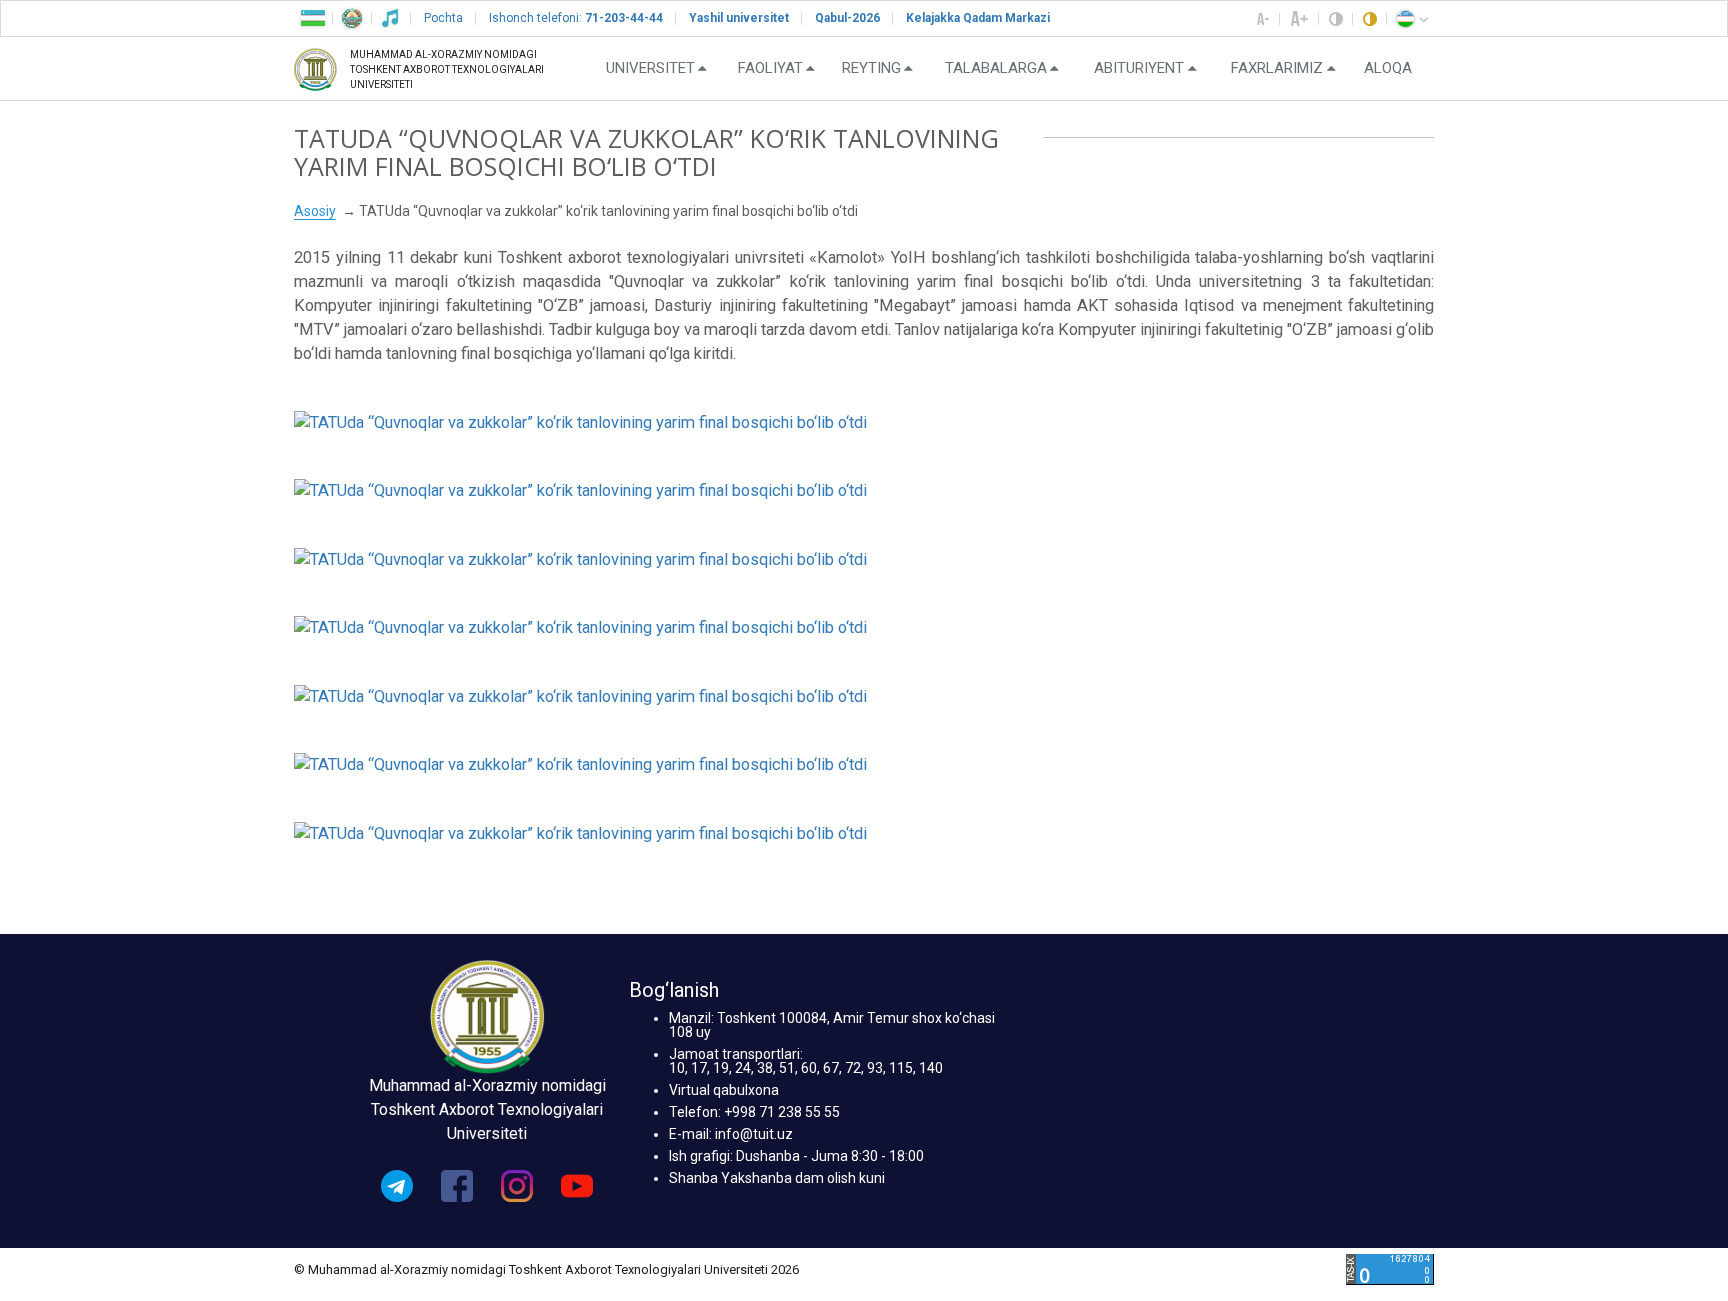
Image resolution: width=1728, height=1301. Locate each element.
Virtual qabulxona (724, 1090)
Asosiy (315, 211)
